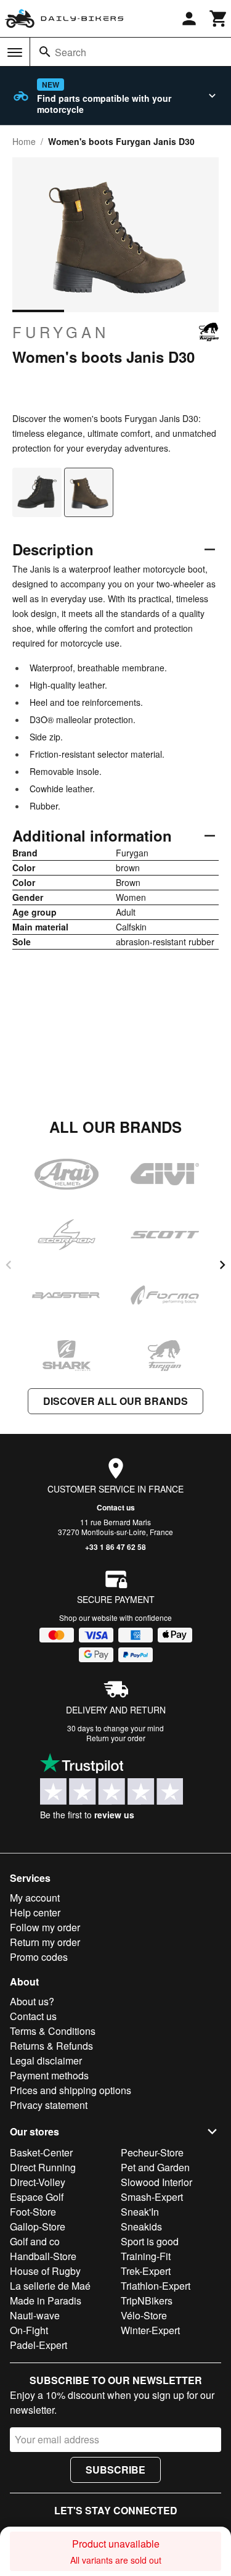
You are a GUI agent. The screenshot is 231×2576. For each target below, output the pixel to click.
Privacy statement (49, 2105)
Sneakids (141, 2226)
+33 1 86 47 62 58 (115, 1547)
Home (24, 141)
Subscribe (115, 2470)
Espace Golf (37, 2197)
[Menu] (15, 52)
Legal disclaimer (46, 2060)
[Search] (45, 52)
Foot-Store (33, 2212)
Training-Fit (146, 2256)
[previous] (9, 1265)
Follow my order (45, 1927)
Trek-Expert (146, 2271)
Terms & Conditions (53, 2031)
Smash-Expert (152, 2197)
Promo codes (39, 1957)
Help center (35, 1912)
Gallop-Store (38, 2226)
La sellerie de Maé (50, 2286)
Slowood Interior (156, 2182)
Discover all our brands (115, 1401)
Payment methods (49, 2075)
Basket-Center (41, 2152)
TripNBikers (147, 2301)
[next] (222, 1265)
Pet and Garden (155, 2167)
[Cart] (219, 19)
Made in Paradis (46, 2301)
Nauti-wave (35, 2315)
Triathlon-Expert (156, 2286)
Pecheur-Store (152, 2152)
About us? (32, 2001)
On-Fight (29, 2330)
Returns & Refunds (51, 2046)
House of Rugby (45, 2271)
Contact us (116, 1507)
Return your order (116, 1738)
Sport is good (150, 2241)
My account (35, 1898)
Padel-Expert (38, 2345)
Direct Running (43, 2167)
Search (71, 52)
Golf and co (35, 2241)
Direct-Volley (38, 2182)
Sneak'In (140, 2212)
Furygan (61, 332)
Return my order (45, 1942)
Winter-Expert (150, 2330)
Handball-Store (43, 2256)
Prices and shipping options (71, 2090)
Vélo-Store (144, 2315)
